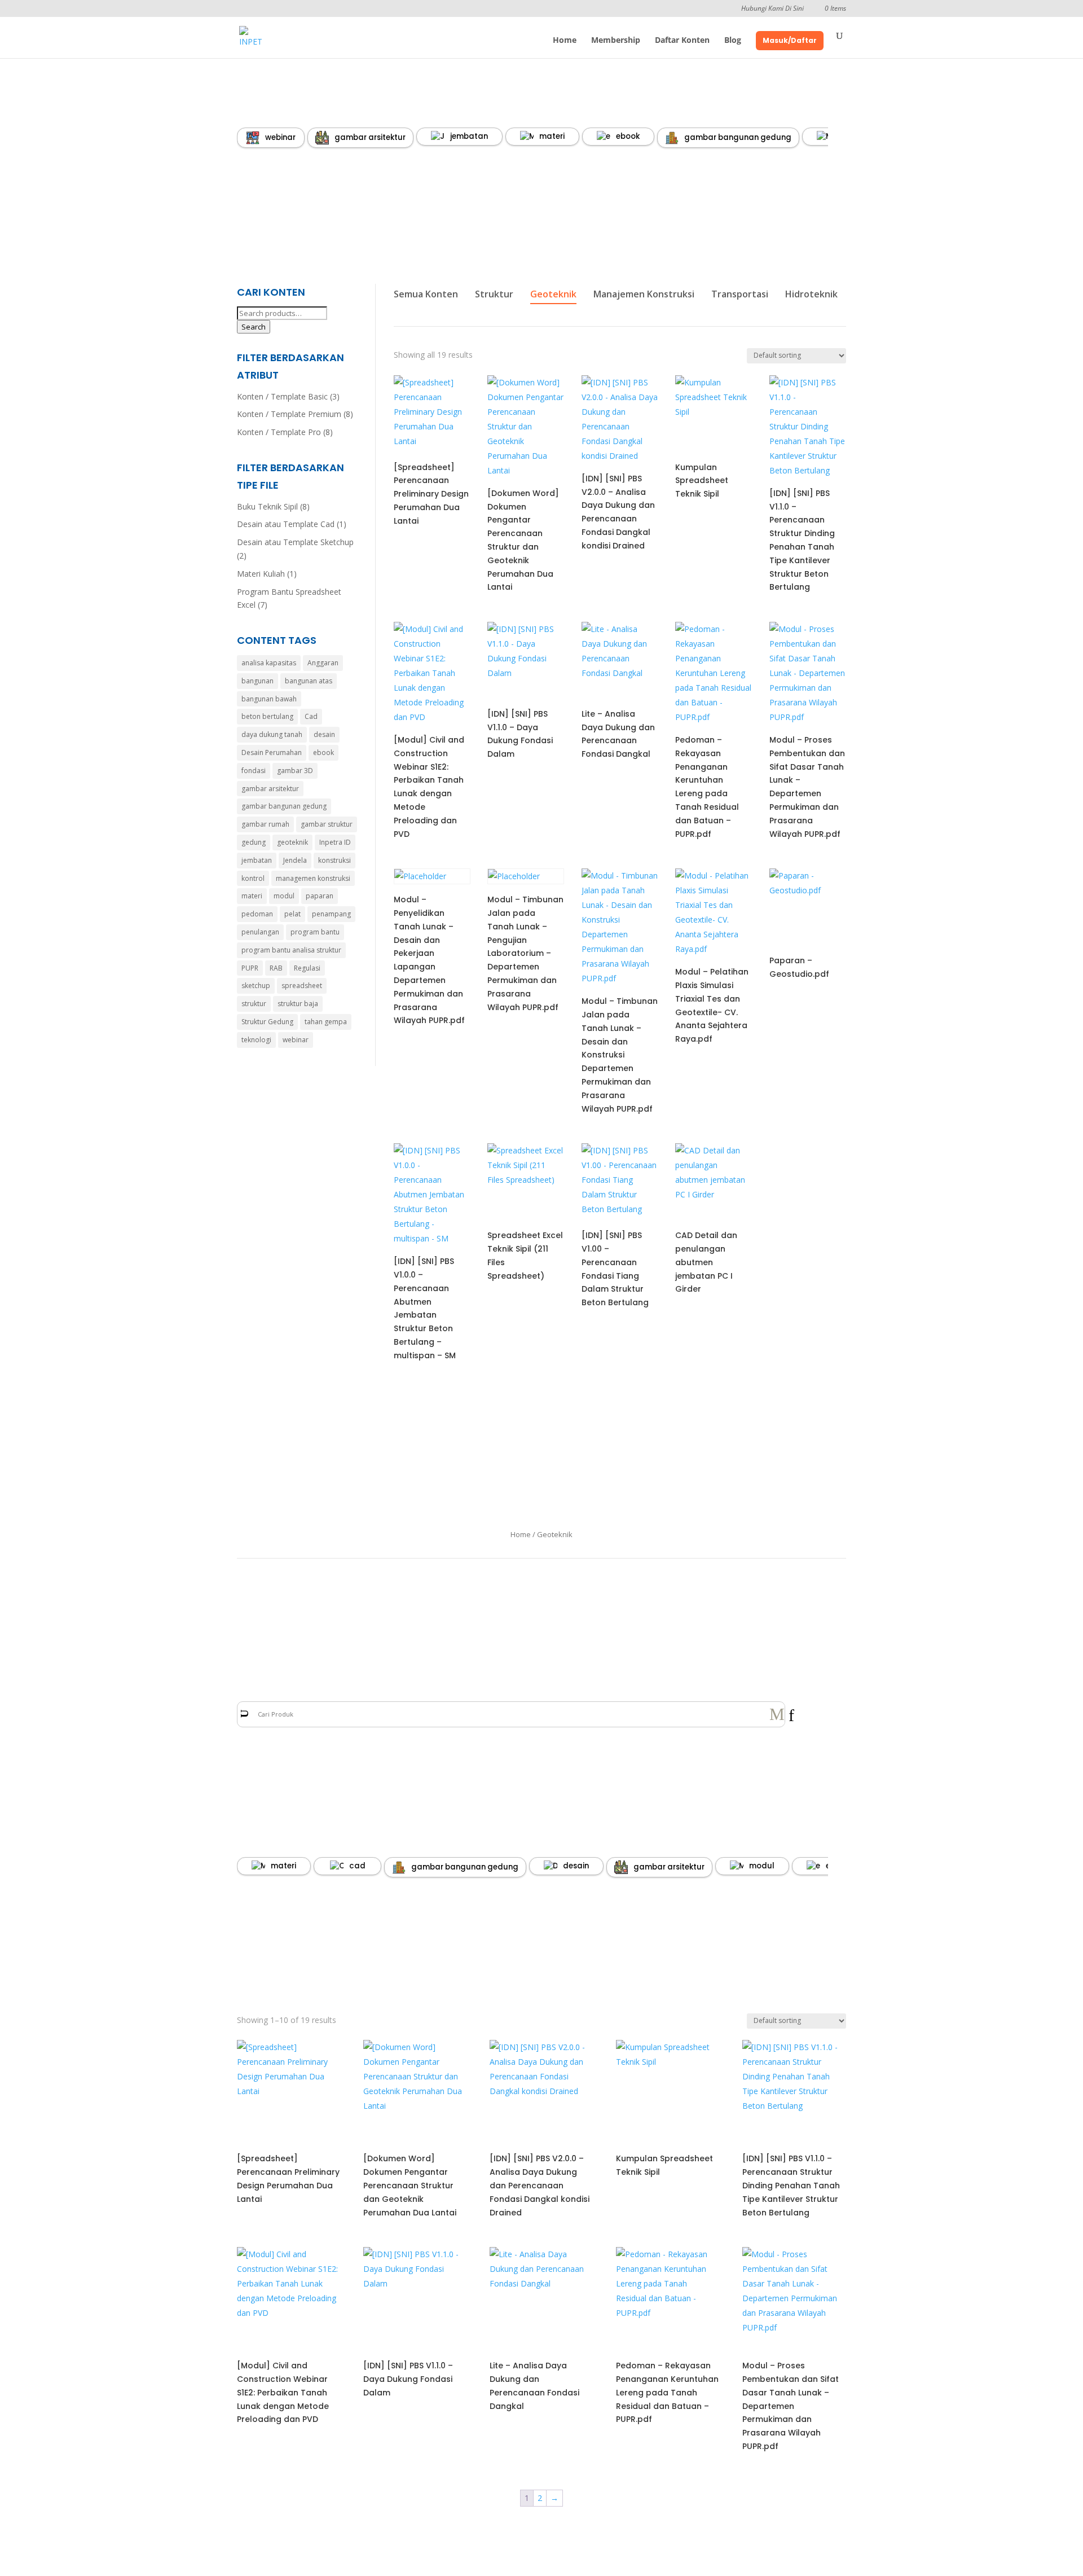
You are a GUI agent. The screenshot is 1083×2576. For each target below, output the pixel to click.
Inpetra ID (335, 842)
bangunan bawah (269, 699)
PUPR (250, 968)
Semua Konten (426, 294)
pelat (292, 914)
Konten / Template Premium (289, 414)
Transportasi (740, 294)
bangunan (257, 681)
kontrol (253, 878)
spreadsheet (302, 986)
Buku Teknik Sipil (267, 506)
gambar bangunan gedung (738, 137)
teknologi (256, 1040)
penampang (331, 914)
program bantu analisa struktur (291, 950)
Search (254, 327)
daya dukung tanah (272, 734)
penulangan (260, 932)
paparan (320, 896)
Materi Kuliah (261, 574)
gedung (254, 842)
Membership (616, 41)
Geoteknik (553, 294)
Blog (733, 41)
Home (565, 41)
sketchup (256, 986)
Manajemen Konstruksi (644, 294)
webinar (280, 137)
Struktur (494, 294)
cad (357, 1866)
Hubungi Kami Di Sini (772, 9)
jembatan (469, 136)
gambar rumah (265, 824)
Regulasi (307, 968)
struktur (254, 1004)
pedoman (257, 914)
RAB (276, 968)
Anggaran (323, 663)
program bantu (315, 932)
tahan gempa (326, 1022)
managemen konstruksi (313, 878)
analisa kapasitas (269, 663)
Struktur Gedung (267, 1022)
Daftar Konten (682, 41)
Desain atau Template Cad (286, 524)
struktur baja (298, 1004)
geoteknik (292, 842)
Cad (311, 716)
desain (324, 734)
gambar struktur (327, 824)
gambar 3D (295, 771)
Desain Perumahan (272, 752)
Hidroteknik (811, 294)
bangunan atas (309, 681)
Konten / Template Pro (279, 432)
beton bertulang (267, 716)
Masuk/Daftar (790, 40)
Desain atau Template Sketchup (295, 542)
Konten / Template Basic (282, 396)
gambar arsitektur (370, 137)
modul (284, 896)
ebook (628, 136)
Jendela (295, 860)
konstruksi (334, 860)
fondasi (254, 771)
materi (552, 136)
